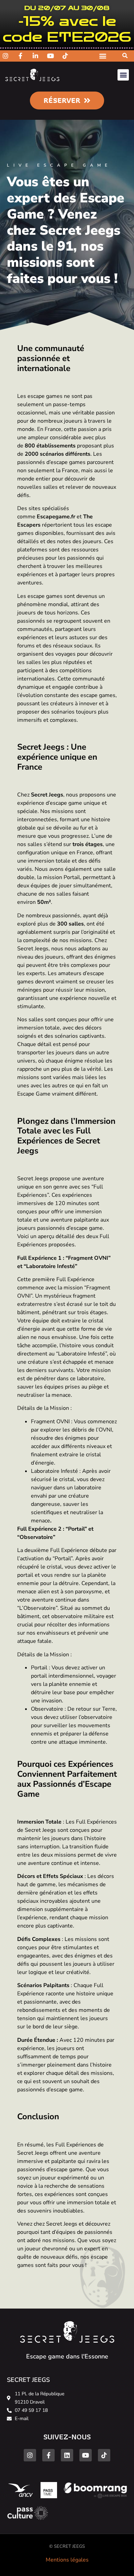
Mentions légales (67, 2560)
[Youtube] (86, 2455)
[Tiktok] (104, 2455)
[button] (125, 56)
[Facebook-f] (48, 2455)
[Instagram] (30, 2455)
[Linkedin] (67, 2455)
